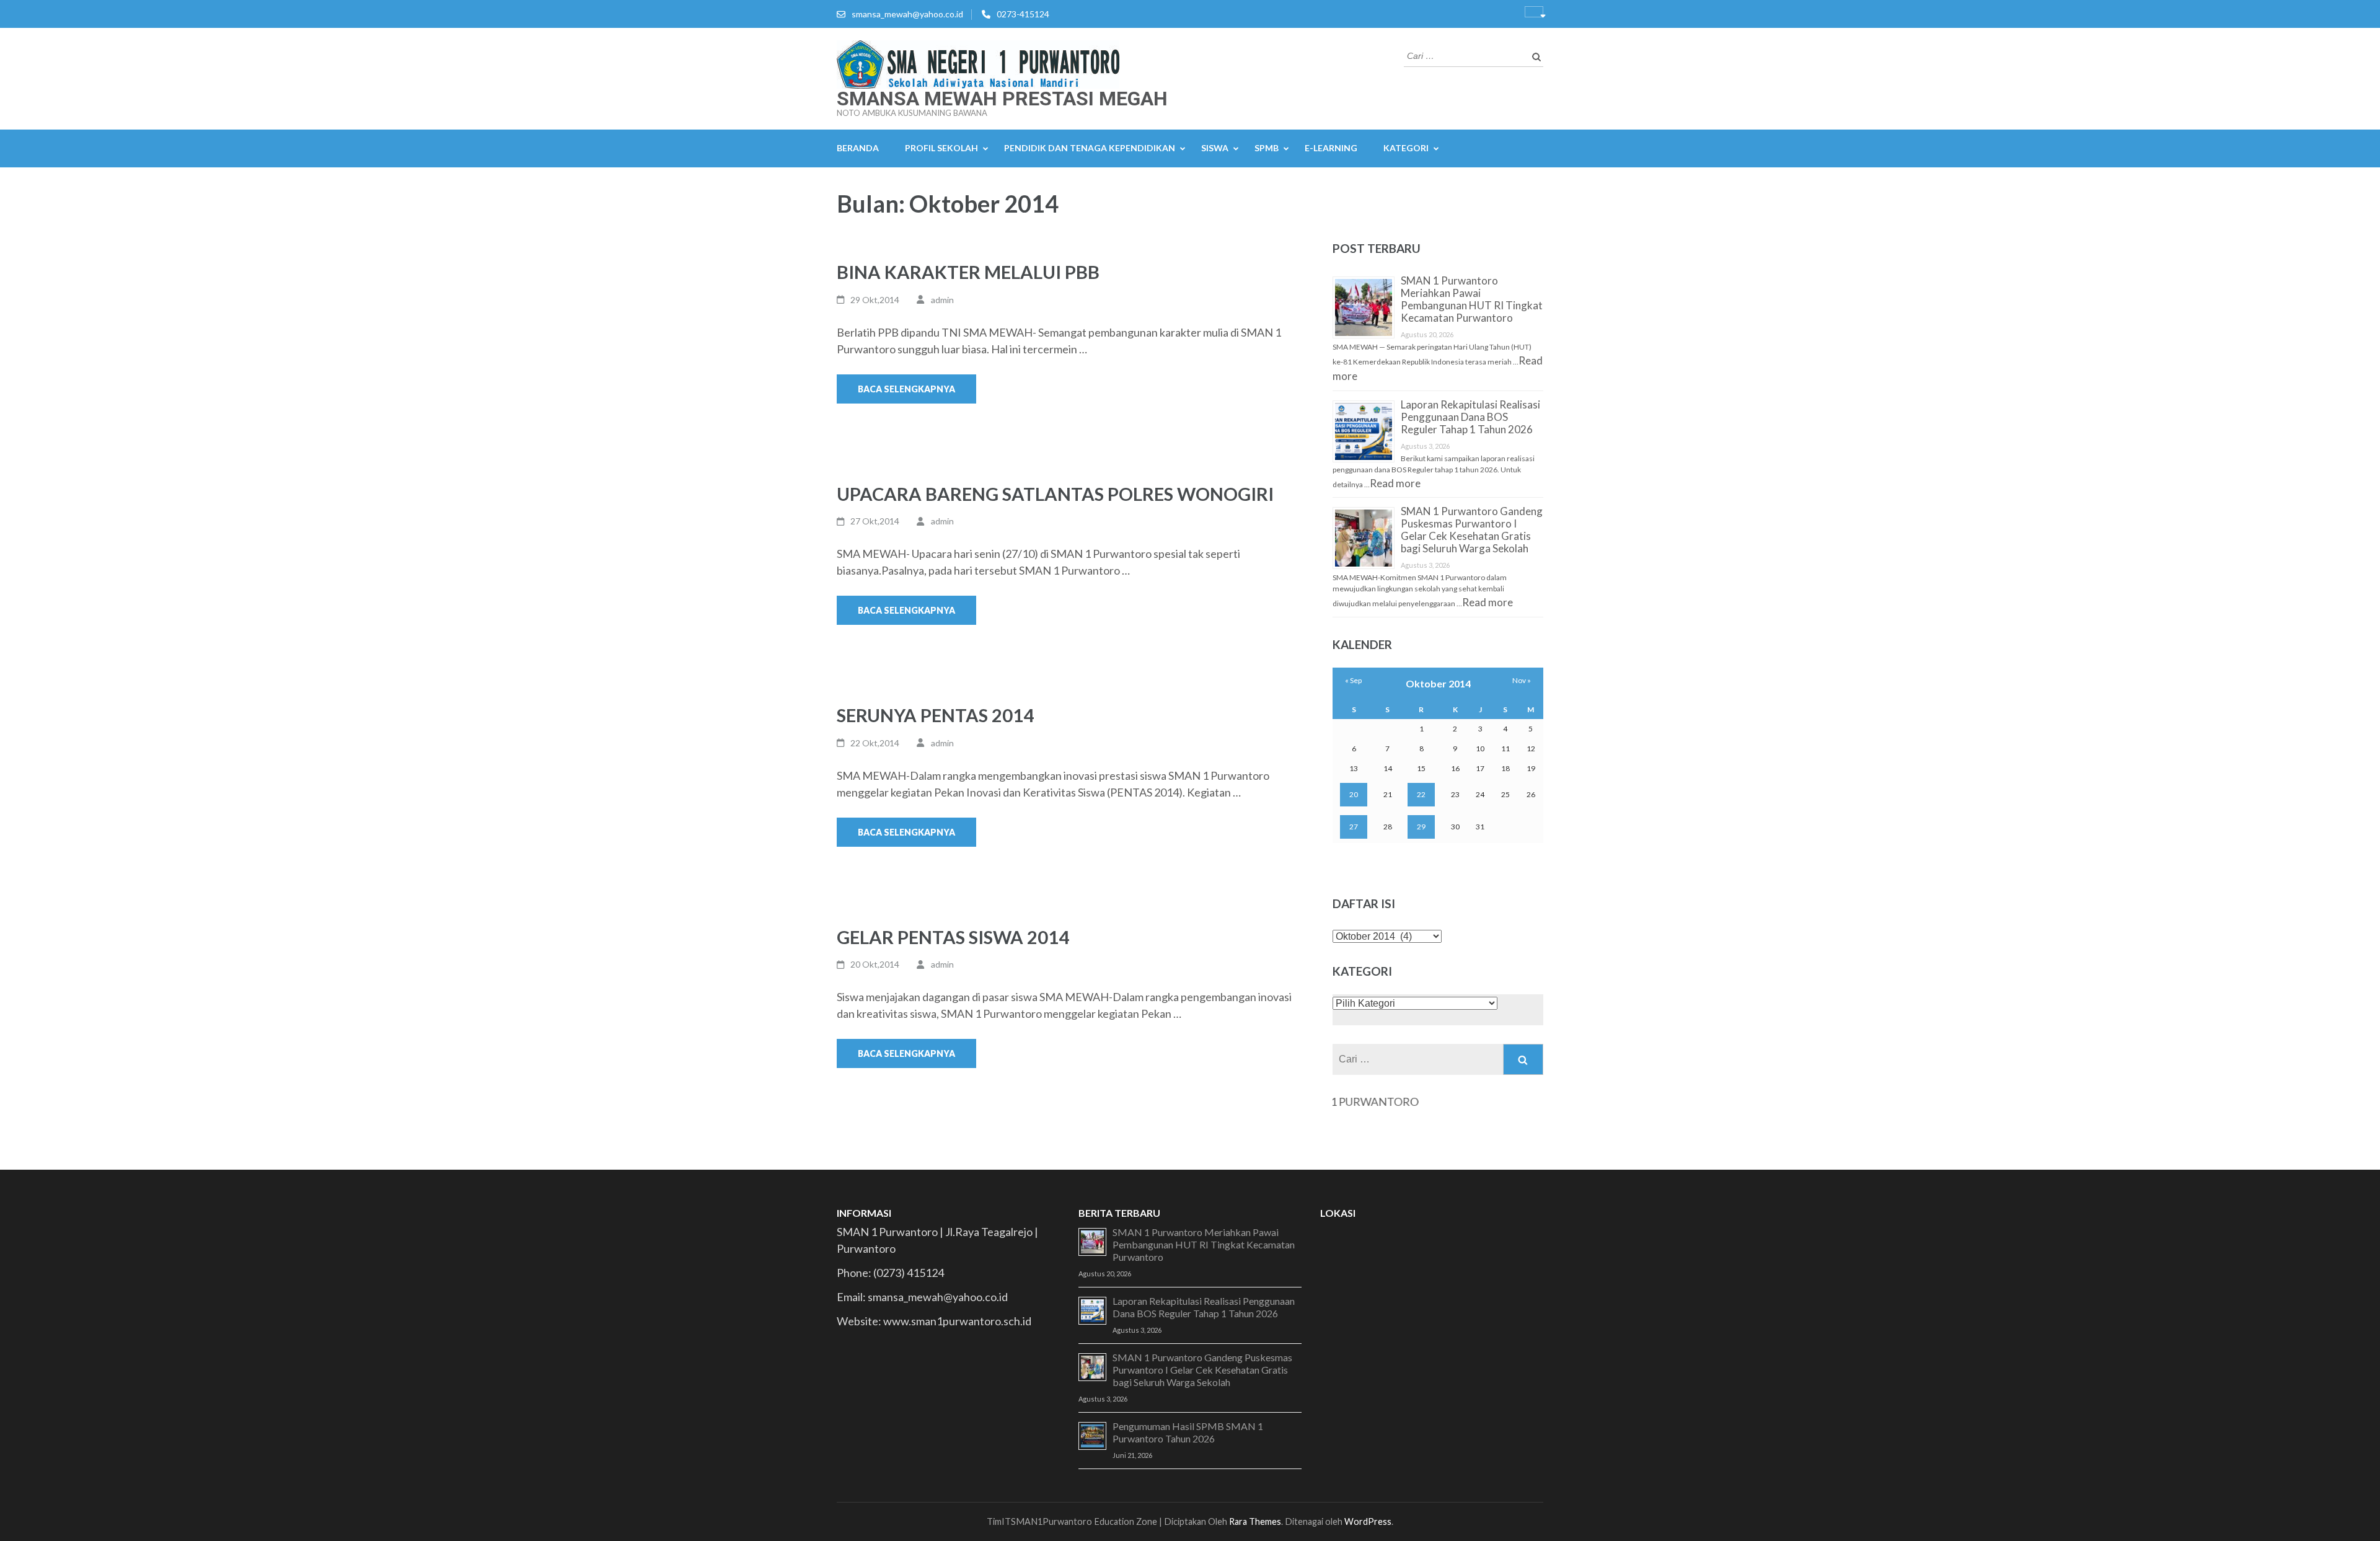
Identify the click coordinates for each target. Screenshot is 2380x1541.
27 (1354, 827)
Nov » (1522, 680)
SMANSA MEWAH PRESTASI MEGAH (1002, 99)
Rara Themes (1255, 1521)
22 (1421, 794)
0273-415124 (1023, 14)
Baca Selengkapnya (906, 389)
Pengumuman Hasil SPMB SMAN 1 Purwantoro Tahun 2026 (1188, 1432)
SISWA (1215, 148)
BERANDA (858, 148)
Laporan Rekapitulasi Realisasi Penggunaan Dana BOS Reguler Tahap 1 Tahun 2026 (1470, 417)
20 (1354, 794)
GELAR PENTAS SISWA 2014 (953, 937)
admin (942, 300)
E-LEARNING (1331, 148)
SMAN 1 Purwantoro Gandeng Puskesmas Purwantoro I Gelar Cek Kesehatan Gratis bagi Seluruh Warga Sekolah (1472, 530)
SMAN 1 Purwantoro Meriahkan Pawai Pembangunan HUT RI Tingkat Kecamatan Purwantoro (1472, 299)
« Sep (1353, 680)
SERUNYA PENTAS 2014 (935, 715)
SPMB (1267, 148)
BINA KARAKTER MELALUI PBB (968, 272)
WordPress (1368, 1521)
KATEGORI (1406, 148)
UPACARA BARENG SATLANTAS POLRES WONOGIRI (1055, 494)
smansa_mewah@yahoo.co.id (907, 14)
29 (1421, 827)
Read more (1395, 483)
